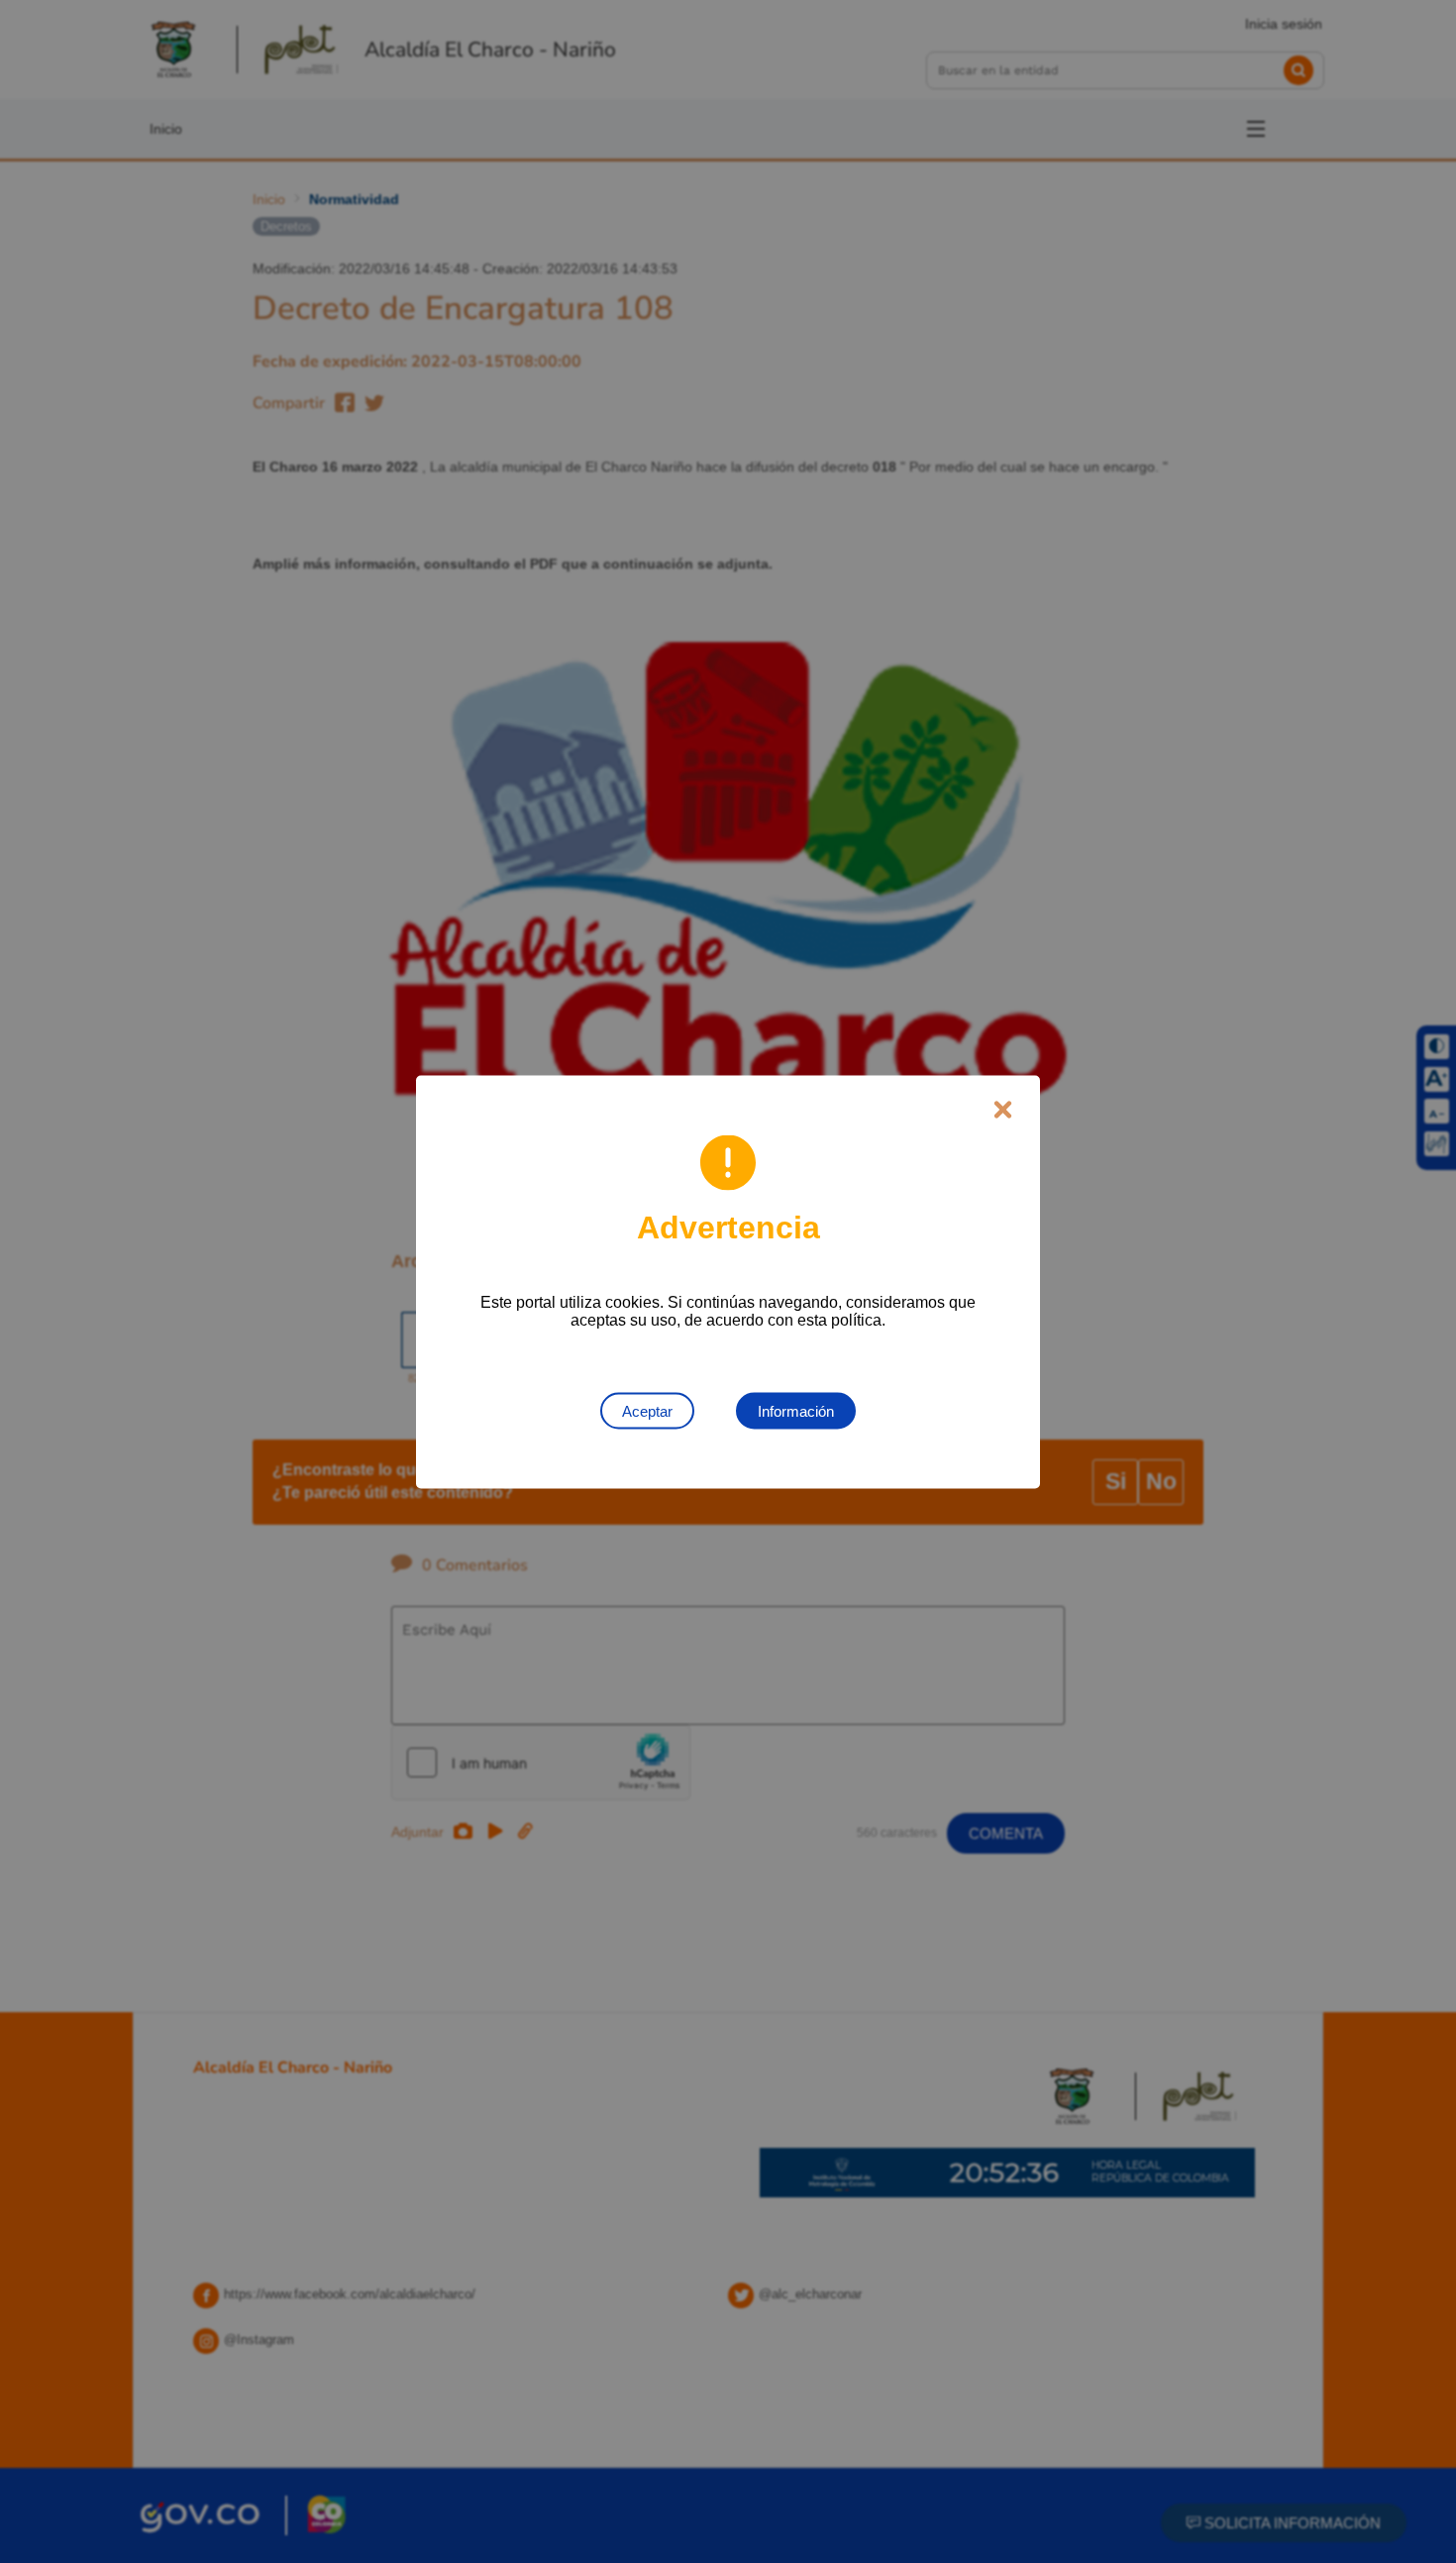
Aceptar (647, 1410)
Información (796, 1410)
